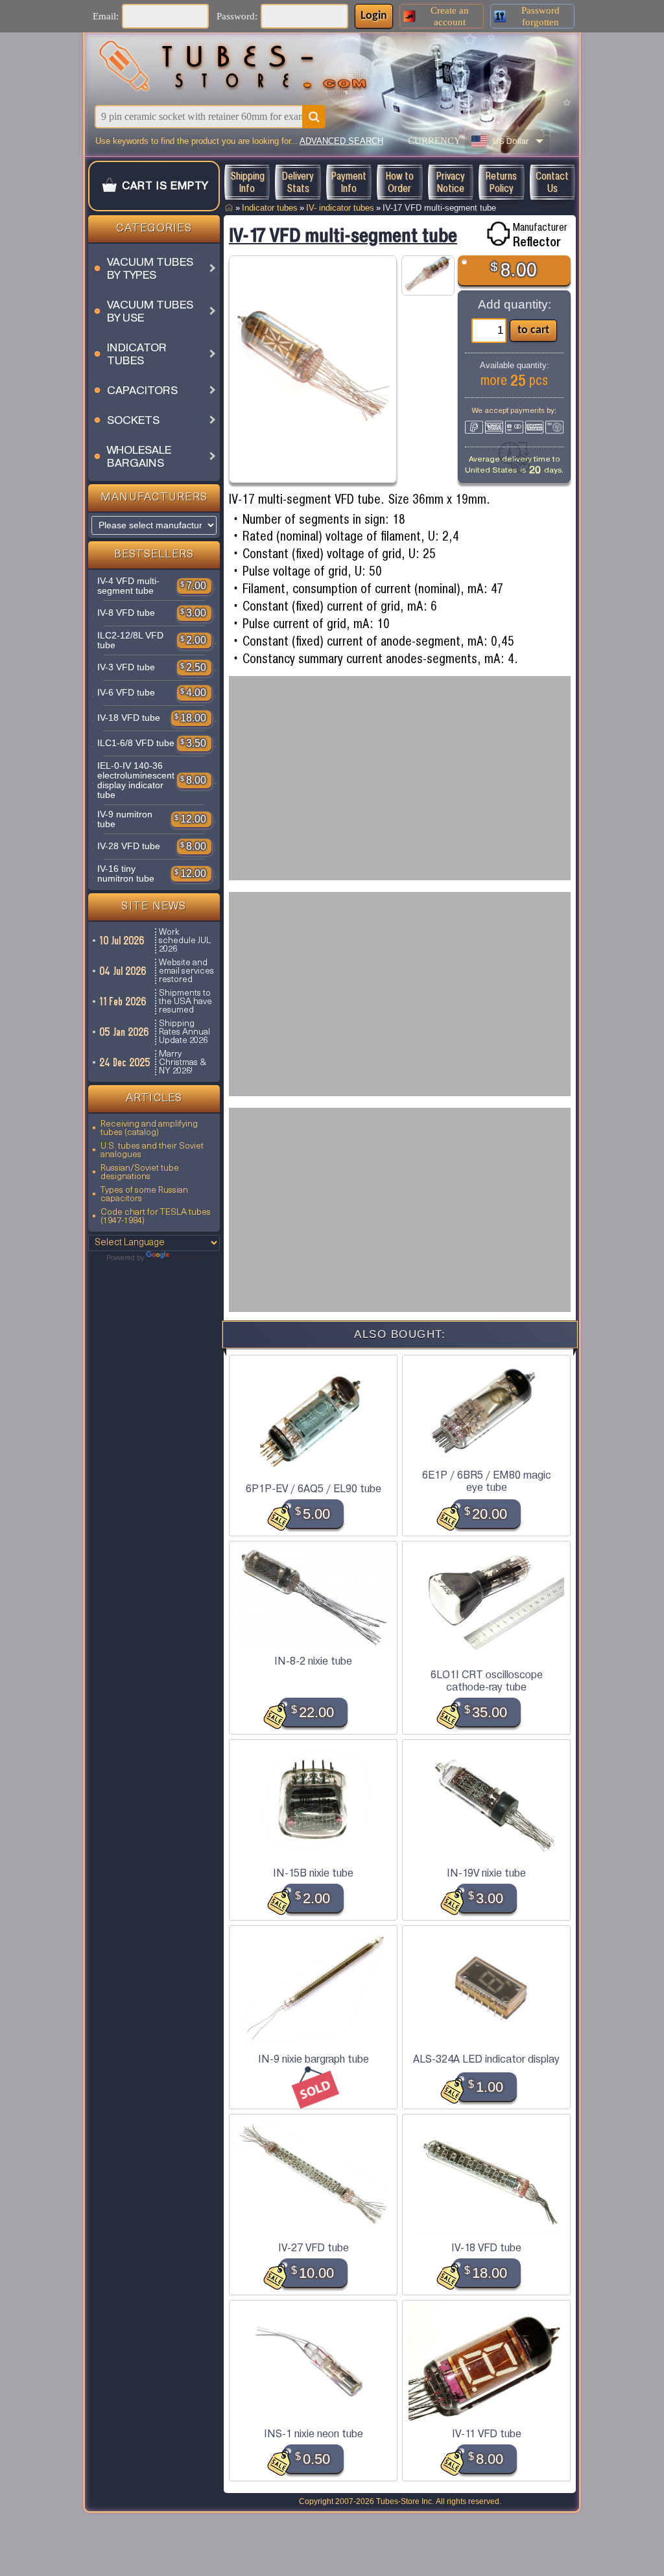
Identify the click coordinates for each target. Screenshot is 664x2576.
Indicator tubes (270, 208)
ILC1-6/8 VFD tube (136, 743)
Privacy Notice (451, 182)
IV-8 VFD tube (126, 613)
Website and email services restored (186, 971)
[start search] (314, 117)
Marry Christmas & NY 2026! (183, 1063)
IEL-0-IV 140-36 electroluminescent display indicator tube (136, 780)
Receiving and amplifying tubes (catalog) (149, 1129)
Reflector (537, 242)
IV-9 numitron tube (125, 819)
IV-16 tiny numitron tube (126, 874)
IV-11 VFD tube (487, 2434)
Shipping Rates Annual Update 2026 (184, 1032)
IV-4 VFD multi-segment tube (128, 586)
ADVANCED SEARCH (341, 141)
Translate (187, 1258)
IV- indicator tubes (340, 208)
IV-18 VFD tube (129, 718)
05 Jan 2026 (125, 1032)
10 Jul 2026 (123, 941)
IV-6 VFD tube (126, 693)
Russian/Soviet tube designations (140, 1173)
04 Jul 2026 (124, 971)
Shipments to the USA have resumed (185, 1002)
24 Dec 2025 (125, 1062)
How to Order (400, 182)
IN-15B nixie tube (313, 1873)
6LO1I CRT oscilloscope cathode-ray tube (487, 1681)
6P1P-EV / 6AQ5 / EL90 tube (314, 1489)
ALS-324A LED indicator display (486, 2059)
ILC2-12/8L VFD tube (130, 640)
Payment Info (349, 182)
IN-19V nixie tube (486, 1873)
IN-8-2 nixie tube (313, 1661)
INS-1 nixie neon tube (314, 2434)
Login (374, 16)
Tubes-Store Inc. (405, 2501)
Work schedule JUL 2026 (185, 941)
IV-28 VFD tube (129, 846)
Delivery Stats (298, 182)
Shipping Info (247, 182)
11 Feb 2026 (124, 1001)
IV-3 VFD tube (126, 667)
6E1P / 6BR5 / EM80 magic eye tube (487, 1481)
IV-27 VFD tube (314, 2248)
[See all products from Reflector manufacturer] (498, 234)
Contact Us (552, 182)
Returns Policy (501, 182)
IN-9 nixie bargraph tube (314, 2059)
